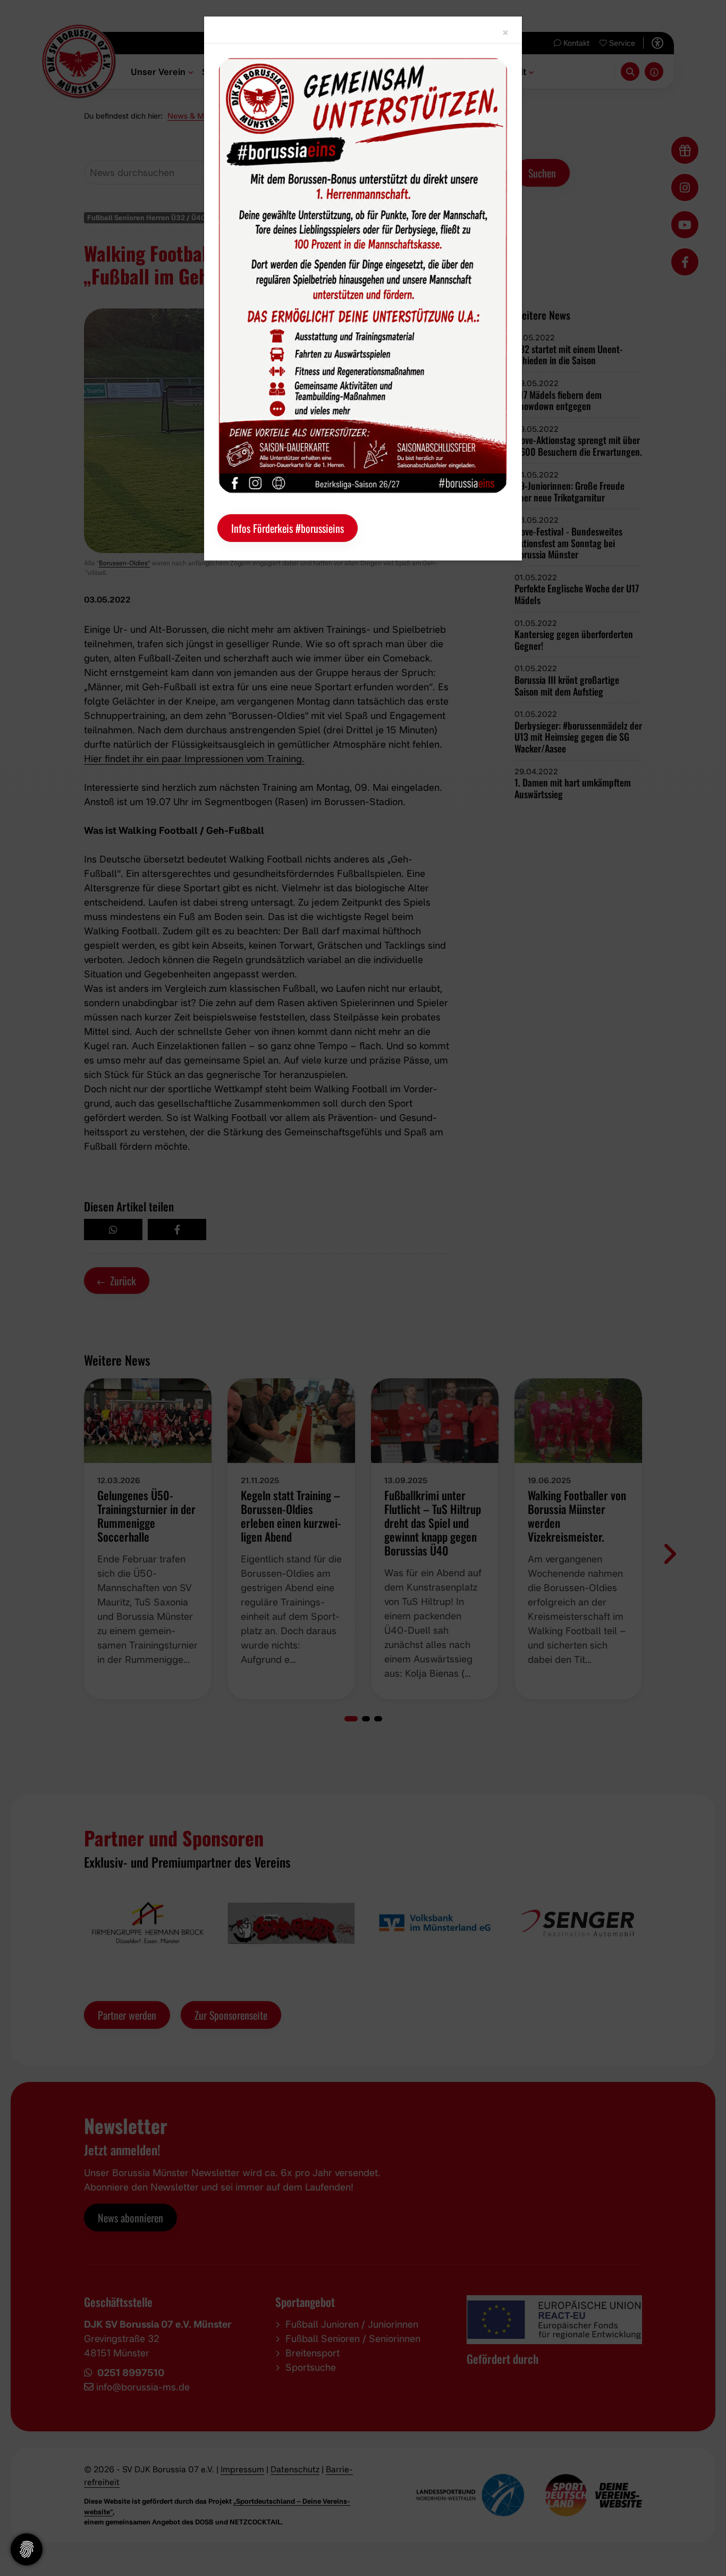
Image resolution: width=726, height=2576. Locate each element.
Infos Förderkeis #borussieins (288, 528)
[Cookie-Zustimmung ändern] (27, 2549)
